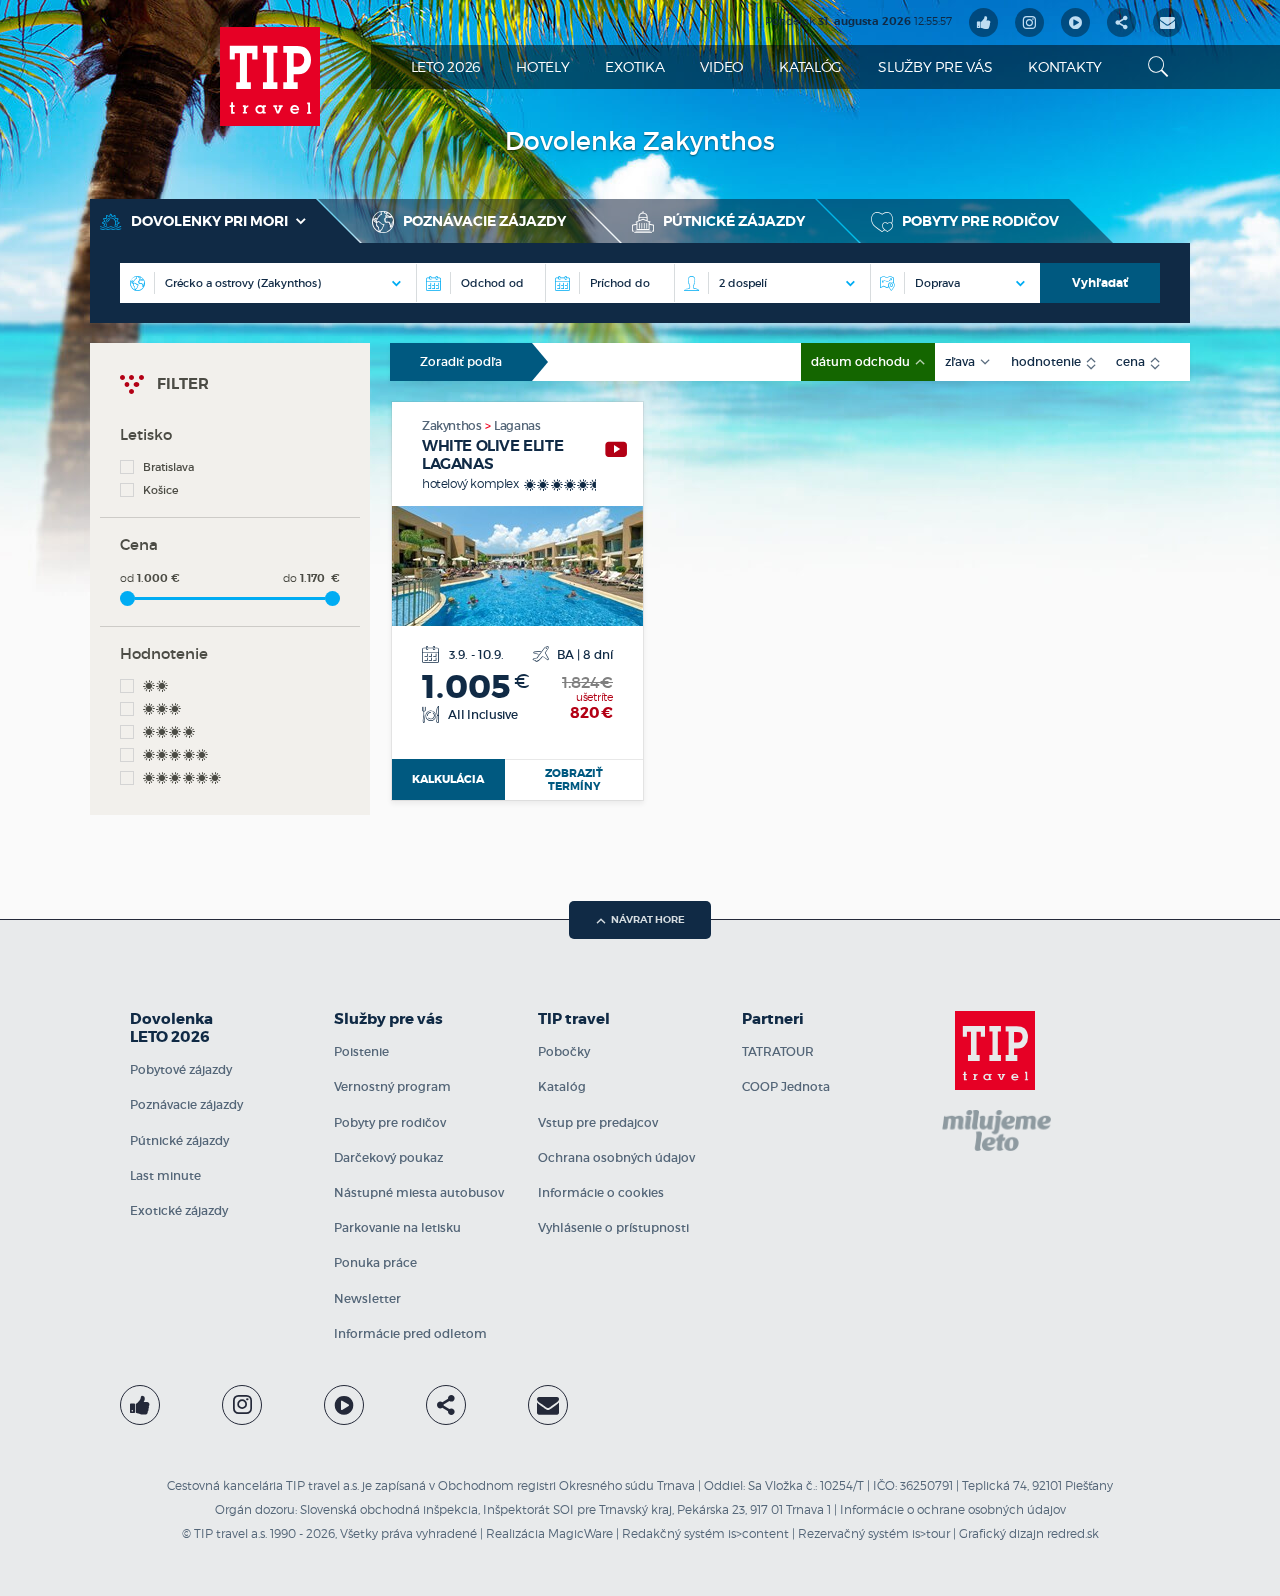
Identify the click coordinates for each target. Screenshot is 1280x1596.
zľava (961, 361)
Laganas (517, 425)
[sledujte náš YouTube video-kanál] (1075, 22)
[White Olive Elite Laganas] (616, 449)
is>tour (931, 1533)
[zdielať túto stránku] (1121, 22)
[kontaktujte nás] (548, 1405)
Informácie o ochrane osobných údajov (953, 1509)
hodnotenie (1047, 361)
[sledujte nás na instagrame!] (1029, 22)
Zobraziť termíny (574, 779)
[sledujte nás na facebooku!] (983, 22)
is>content (758, 1533)
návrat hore (648, 919)
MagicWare (580, 1533)
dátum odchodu (862, 361)
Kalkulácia (448, 779)
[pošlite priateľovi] (1167, 22)
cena (1132, 361)
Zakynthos (453, 425)
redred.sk (1073, 1533)
